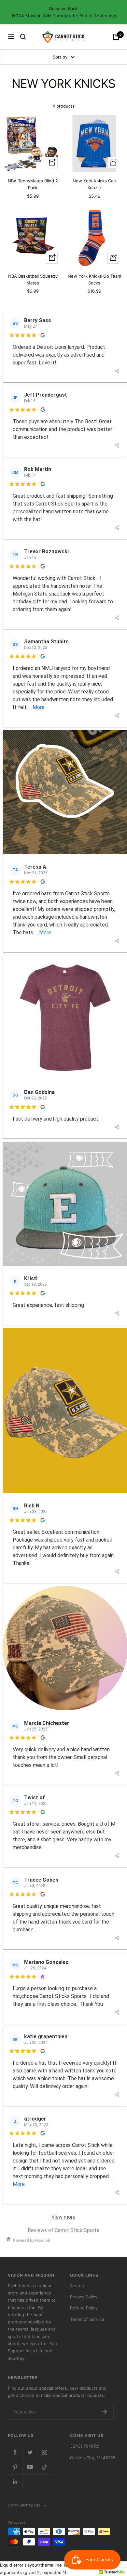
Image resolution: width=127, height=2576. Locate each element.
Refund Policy (84, 2308)
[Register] (104, 2412)
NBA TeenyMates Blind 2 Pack (33, 184)
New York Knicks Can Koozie (94, 184)
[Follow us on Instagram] (44, 2452)
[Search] (23, 37)
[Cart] (116, 37)
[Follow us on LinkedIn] (15, 2482)
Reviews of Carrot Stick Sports (63, 2230)
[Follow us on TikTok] (44, 2467)
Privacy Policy (84, 2297)
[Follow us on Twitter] (30, 2452)
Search (77, 2286)
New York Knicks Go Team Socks (94, 279)
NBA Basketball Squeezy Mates (33, 279)
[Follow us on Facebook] (15, 2452)
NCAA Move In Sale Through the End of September (64, 16)
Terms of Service (87, 2319)
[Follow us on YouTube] (30, 2467)
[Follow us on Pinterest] (15, 2467)
